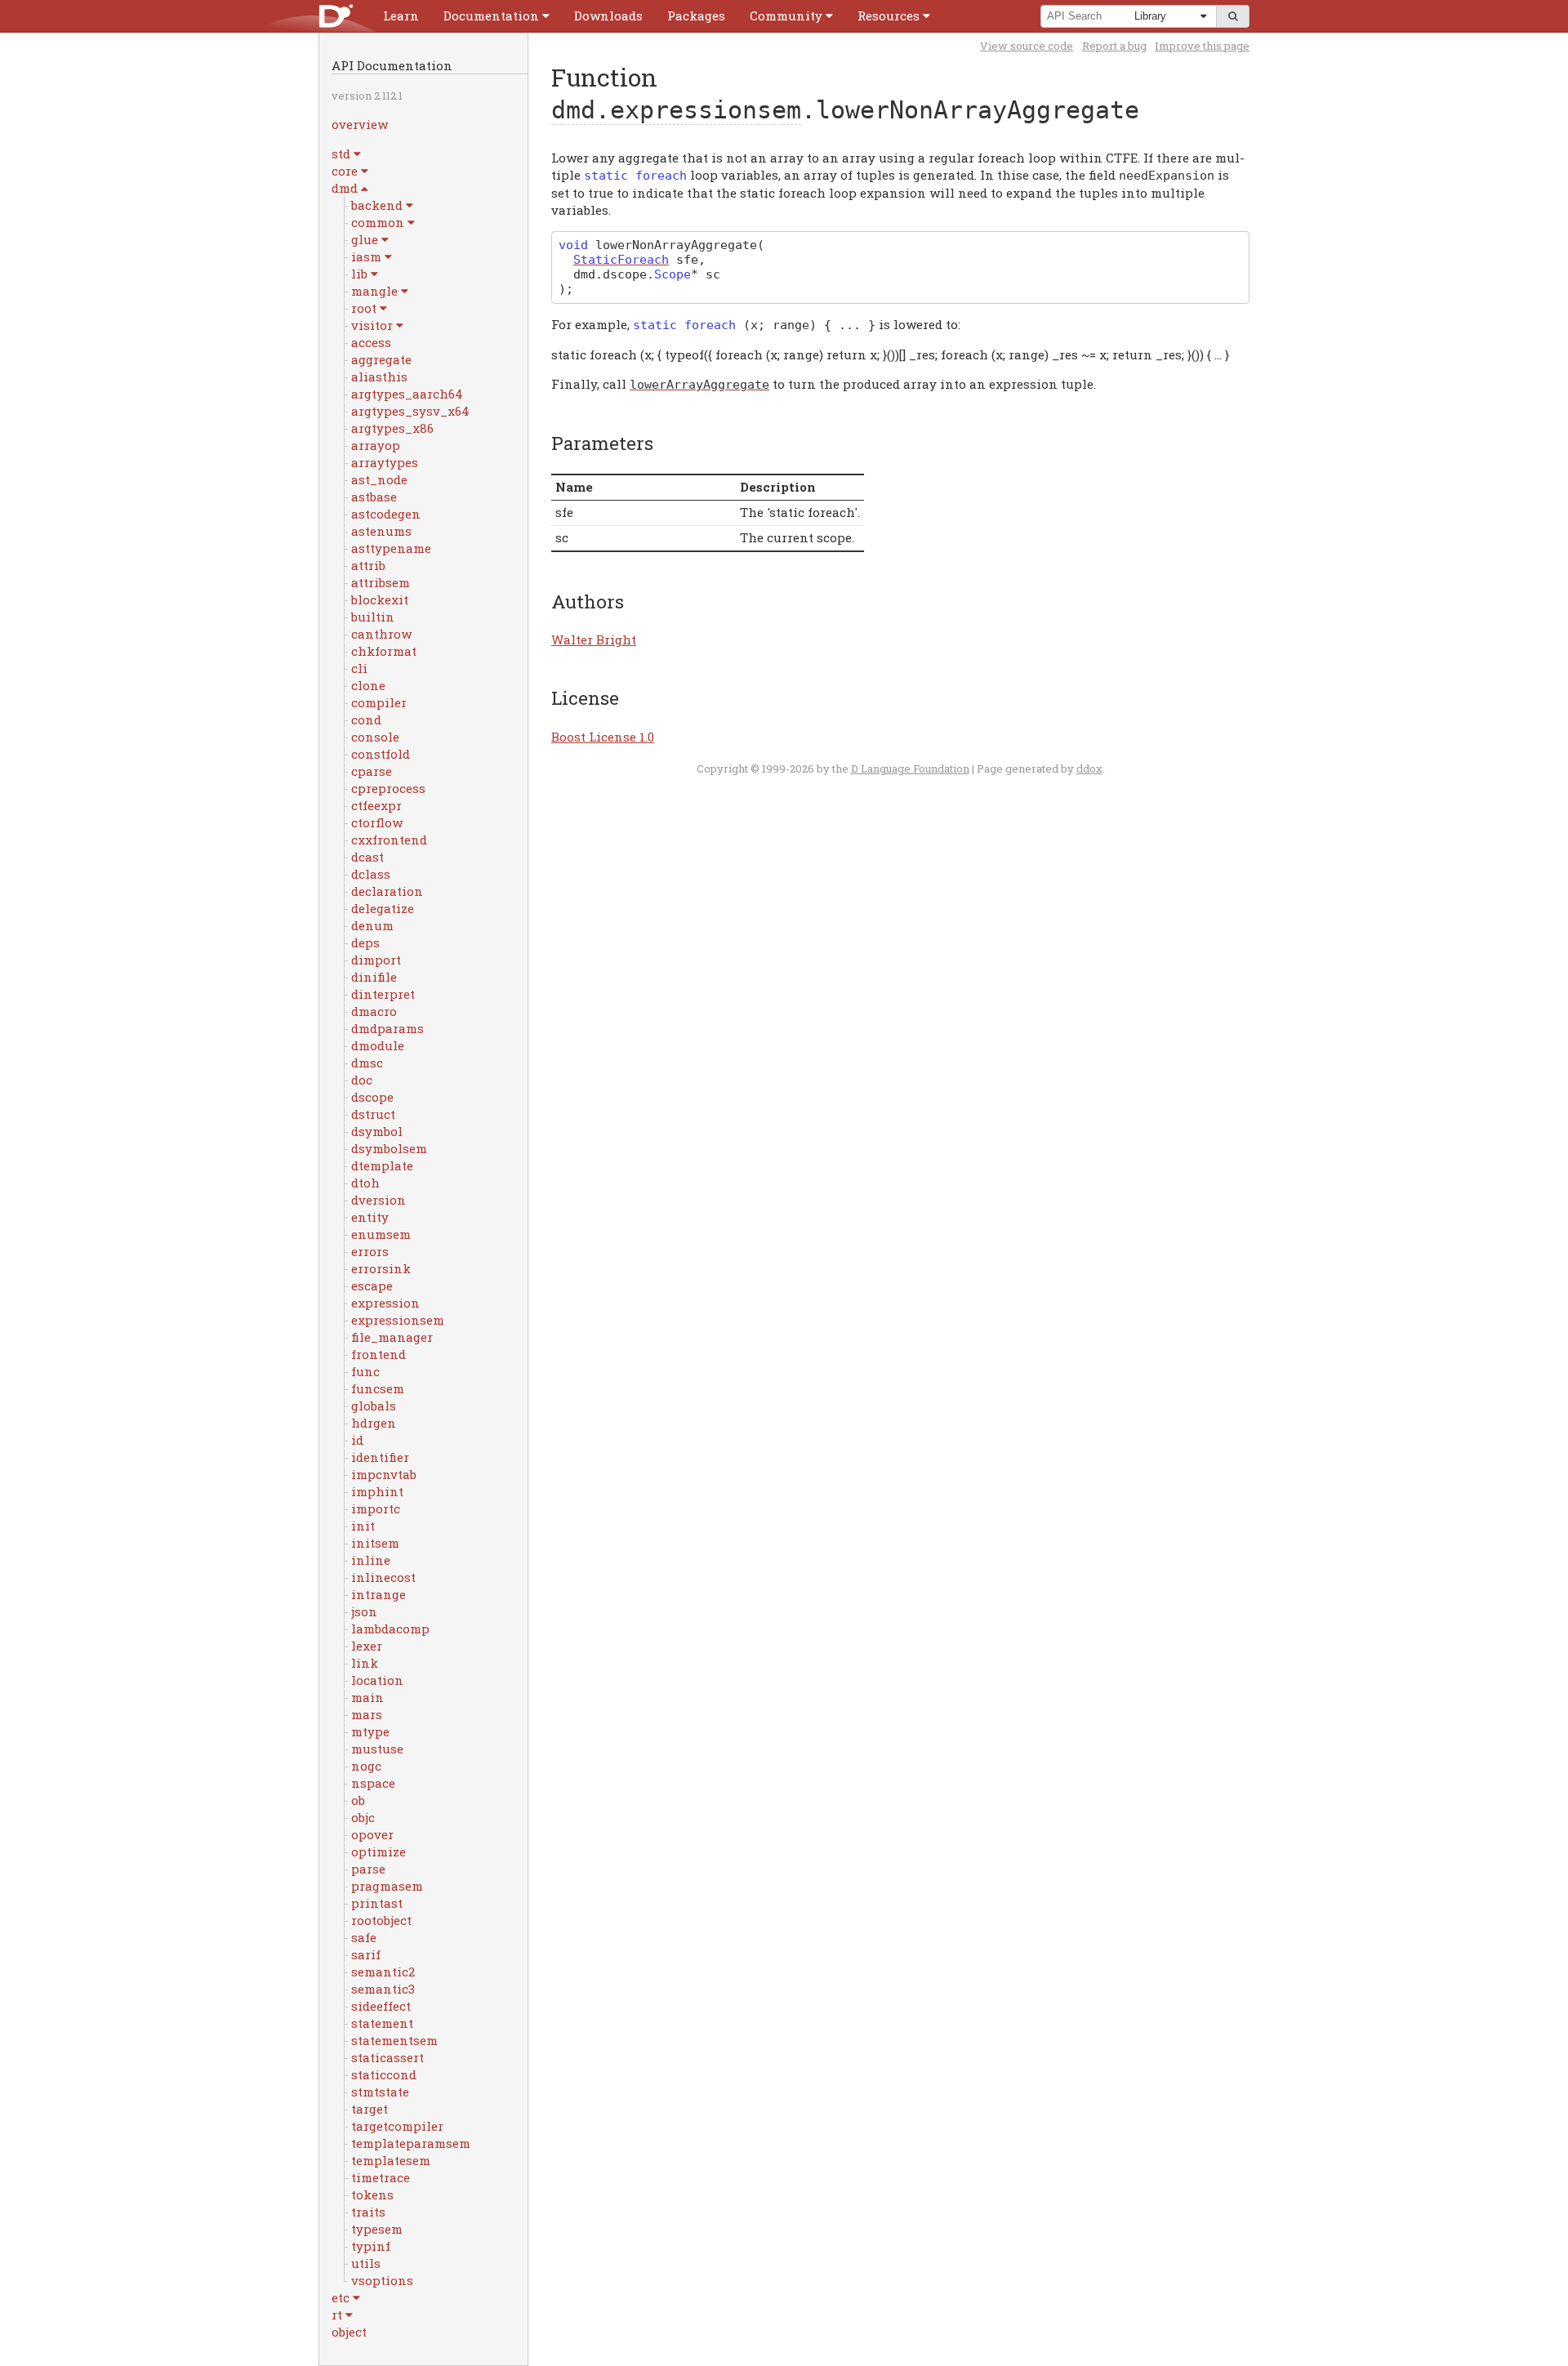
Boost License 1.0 (603, 737)
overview (360, 124)
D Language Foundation (910, 769)
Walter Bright (594, 639)
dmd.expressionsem (676, 110)
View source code (1027, 46)
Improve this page (1202, 46)
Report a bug (1114, 46)
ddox (1089, 769)
